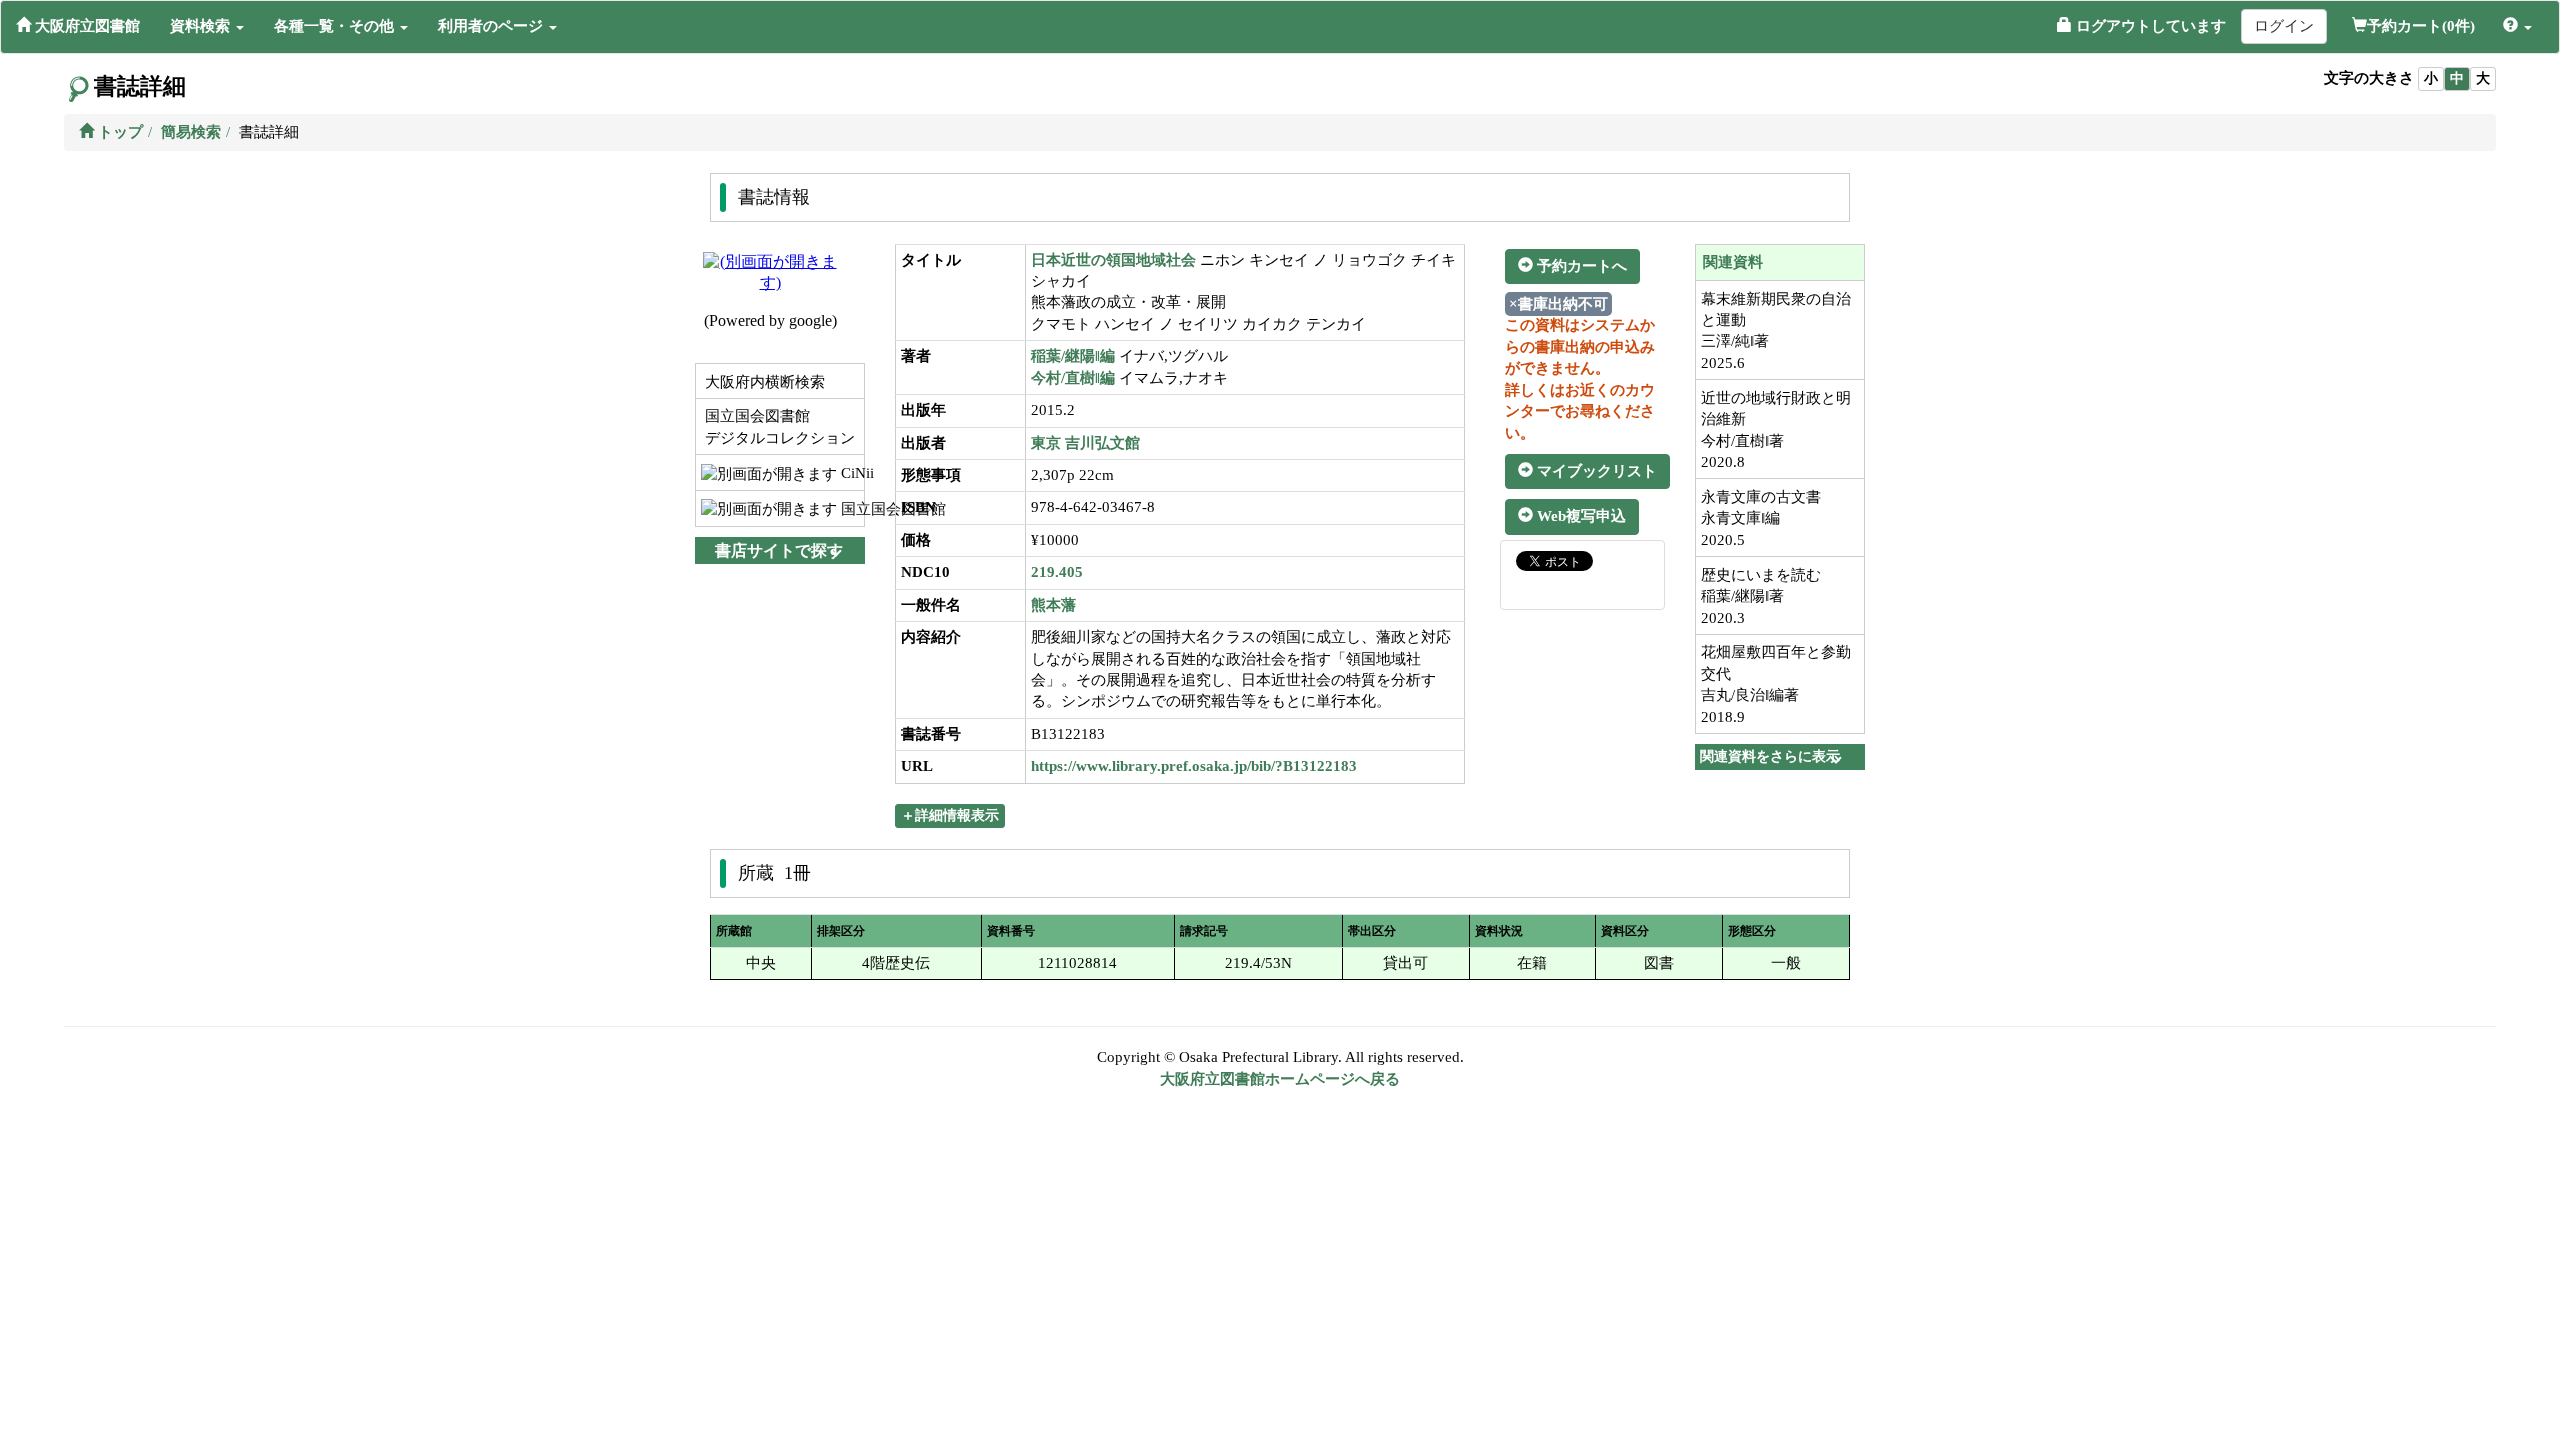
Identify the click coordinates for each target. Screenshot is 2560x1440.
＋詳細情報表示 (950, 815)
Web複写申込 (1579, 516)
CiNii (850, 473)
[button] (207, 26)
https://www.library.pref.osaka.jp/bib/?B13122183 (1194, 766)
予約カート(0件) (2421, 26)
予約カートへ (1580, 266)
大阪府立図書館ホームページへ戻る (1280, 1079)
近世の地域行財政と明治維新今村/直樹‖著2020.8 (1776, 430)
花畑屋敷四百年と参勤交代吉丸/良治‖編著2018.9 (1776, 684)
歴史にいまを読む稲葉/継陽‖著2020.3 (1761, 596)
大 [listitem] (2483, 78)
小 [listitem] (2431, 78)
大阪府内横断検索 (763, 382)
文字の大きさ (2369, 78)
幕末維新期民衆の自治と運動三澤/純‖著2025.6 (1776, 331)
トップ (118, 132)
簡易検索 (191, 132)
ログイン (2284, 26)
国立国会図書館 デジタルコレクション (778, 426)
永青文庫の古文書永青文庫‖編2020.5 (1761, 518)
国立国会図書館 (850, 509)
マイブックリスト (1595, 471)
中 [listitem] (2457, 78)
